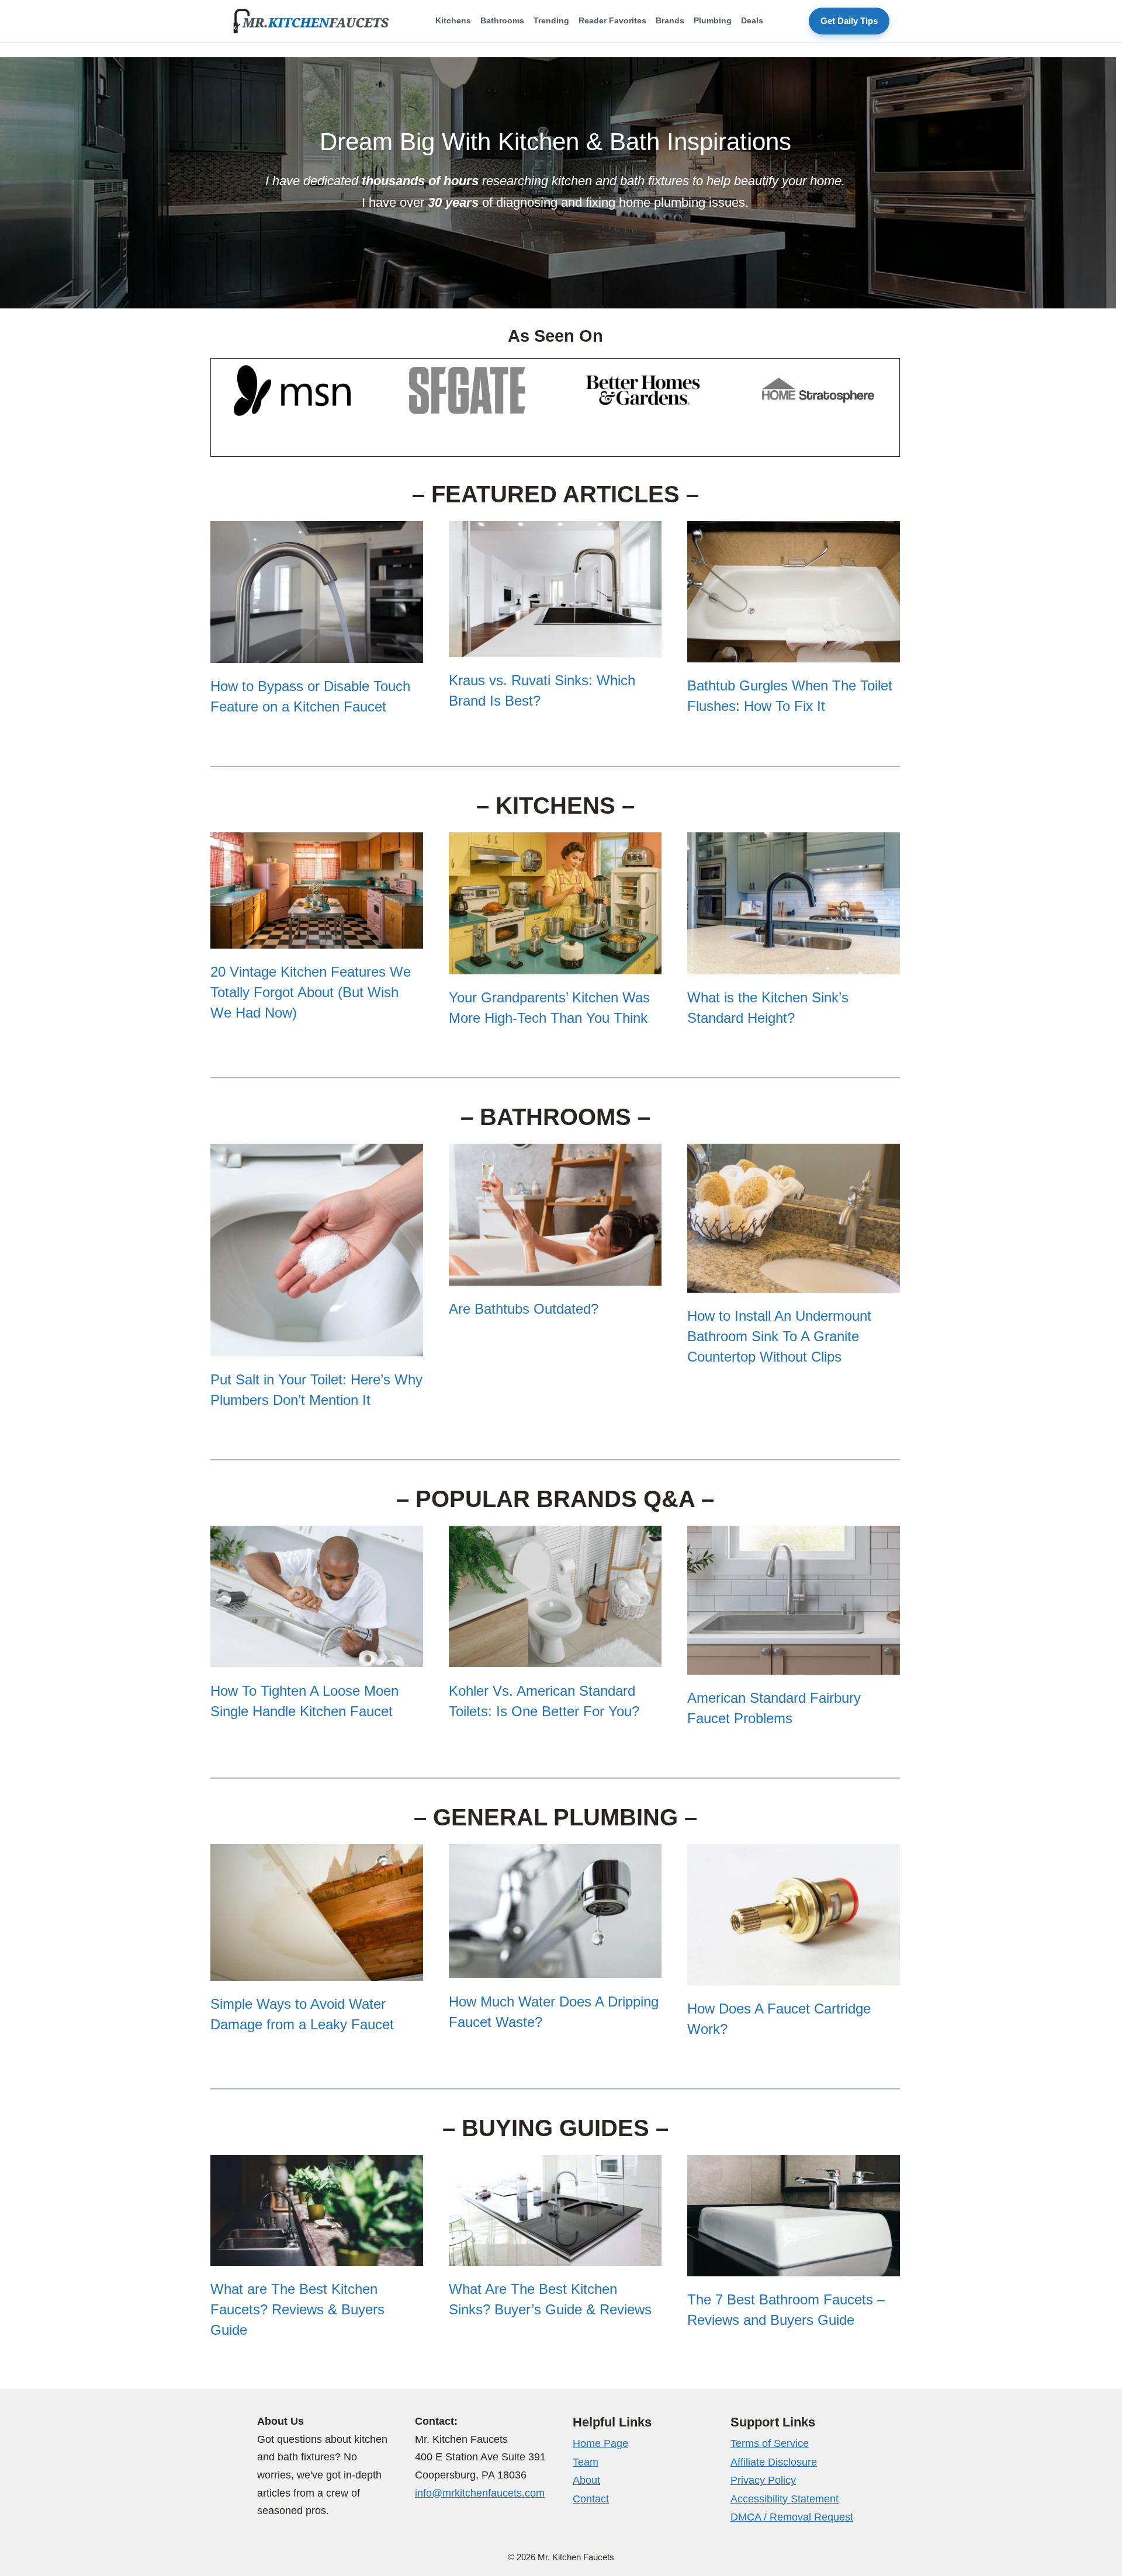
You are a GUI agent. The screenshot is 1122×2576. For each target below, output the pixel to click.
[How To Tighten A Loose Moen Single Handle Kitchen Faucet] (317, 1656)
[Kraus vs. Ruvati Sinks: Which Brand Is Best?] (555, 646)
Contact (591, 2499)
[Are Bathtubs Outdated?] (555, 1274)
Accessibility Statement (785, 2499)
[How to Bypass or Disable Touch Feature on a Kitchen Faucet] (317, 652)
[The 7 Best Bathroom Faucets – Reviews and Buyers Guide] (794, 2265)
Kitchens (453, 20)
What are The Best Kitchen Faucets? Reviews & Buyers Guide (297, 2309)
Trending (551, 20)
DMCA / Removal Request (792, 2517)
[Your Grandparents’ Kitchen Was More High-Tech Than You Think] (555, 963)
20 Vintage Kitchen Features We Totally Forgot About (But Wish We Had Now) (311, 992)
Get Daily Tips (849, 21)
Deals (752, 20)
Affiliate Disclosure (774, 2462)
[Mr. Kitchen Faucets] (311, 21)
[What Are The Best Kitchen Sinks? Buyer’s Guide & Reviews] (555, 2255)
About (586, 2480)
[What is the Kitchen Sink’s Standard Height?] (794, 963)
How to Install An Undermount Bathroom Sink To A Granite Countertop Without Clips (779, 1336)
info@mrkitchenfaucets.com (480, 2493)
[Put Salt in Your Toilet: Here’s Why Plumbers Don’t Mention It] (317, 1345)
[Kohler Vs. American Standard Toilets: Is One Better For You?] (555, 1656)
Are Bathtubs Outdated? (524, 1309)
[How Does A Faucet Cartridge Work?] (794, 1975)
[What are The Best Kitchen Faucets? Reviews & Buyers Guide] (317, 2255)
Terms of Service (770, 2443)
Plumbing (713, 20)
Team (586, 2462)
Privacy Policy (763, 2480)
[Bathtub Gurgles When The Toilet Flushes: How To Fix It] (794, 652)
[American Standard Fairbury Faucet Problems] (794, 1663)
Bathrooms (502, 20)
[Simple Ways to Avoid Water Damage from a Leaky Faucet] (317, 1969)
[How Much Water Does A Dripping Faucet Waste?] (555, 1967)
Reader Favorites (612, 20)
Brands (670, 20)
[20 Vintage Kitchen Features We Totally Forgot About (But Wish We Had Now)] (317, 937)
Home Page (600, 2443)
